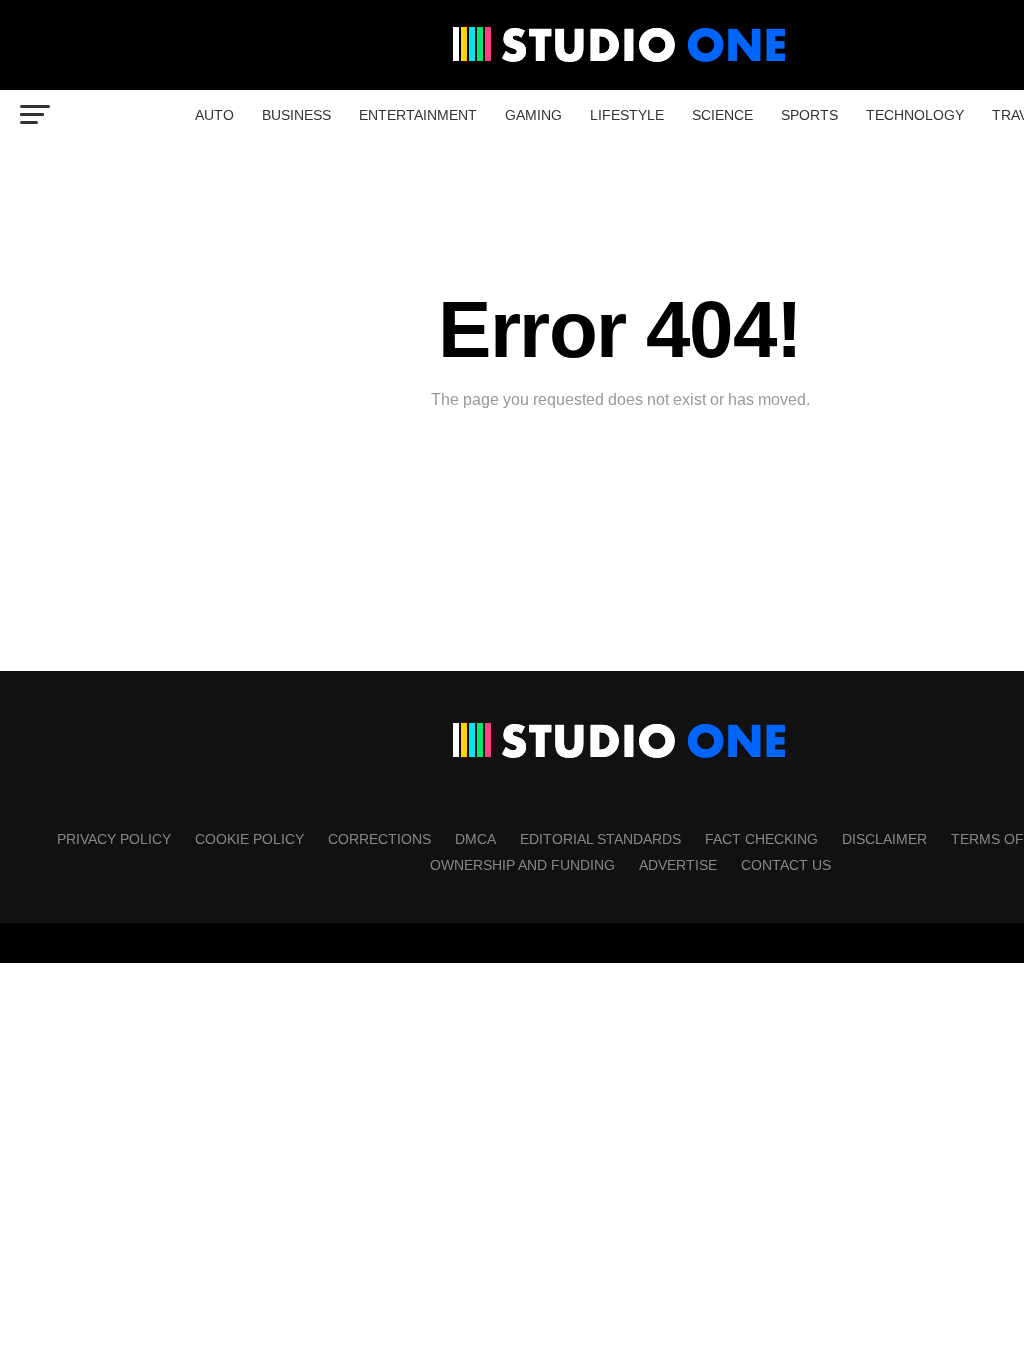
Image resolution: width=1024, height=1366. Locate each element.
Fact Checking (761, 839)
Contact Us (786, 865)
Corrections (379, 839)
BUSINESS (296, 115)
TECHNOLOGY (915, 115)
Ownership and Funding (522, 865)
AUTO (214, 115)
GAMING (533, 115)
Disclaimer (884, 839)
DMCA (475, 839)
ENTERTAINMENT (418, 115)
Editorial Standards (600, 839)
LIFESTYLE (627, 115)
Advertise (678, 865)
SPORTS (809, 115)
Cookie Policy (249, 839)
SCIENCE (722, 115)
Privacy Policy (114, 839)
